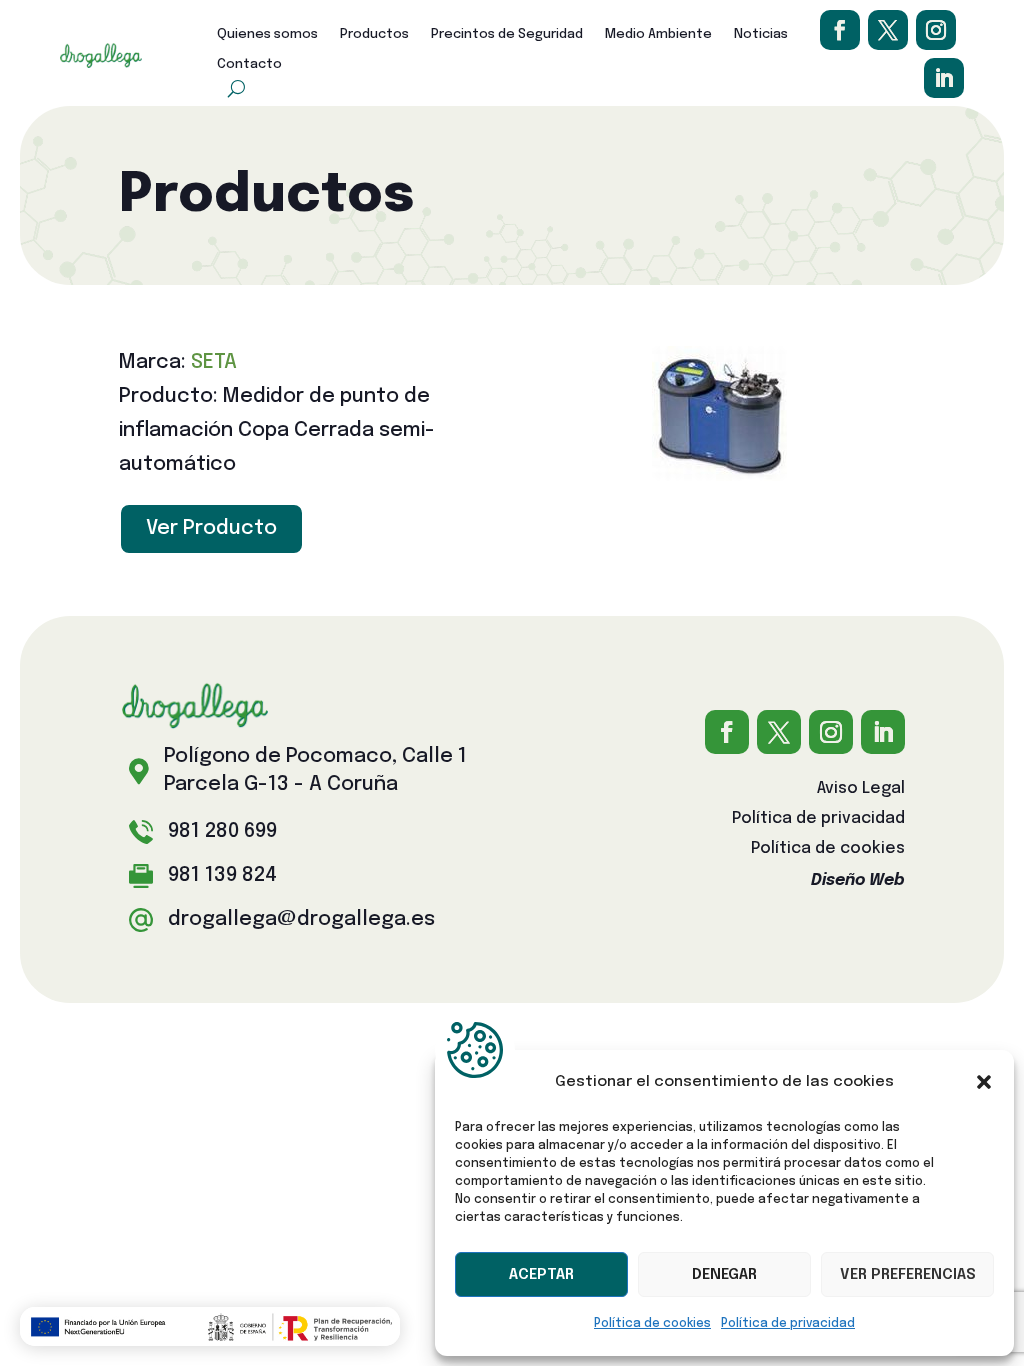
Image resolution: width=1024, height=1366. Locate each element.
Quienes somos (267, 34)
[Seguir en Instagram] (936, 30)
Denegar (724, 1275)
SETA (214, 362)
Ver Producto (211, 528)
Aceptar (541, 1275)
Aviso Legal (861, 789)
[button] (984, 1082)
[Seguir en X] (888, 30)
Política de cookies (652, 1324)
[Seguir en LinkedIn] (944, 78)
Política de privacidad (788, 1324)
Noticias (761, 34)
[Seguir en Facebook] (840, 30)
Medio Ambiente (658, 34)
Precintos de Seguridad (507, 34)
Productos (374, 34)
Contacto (249, 64)
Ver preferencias (908, 1275)
